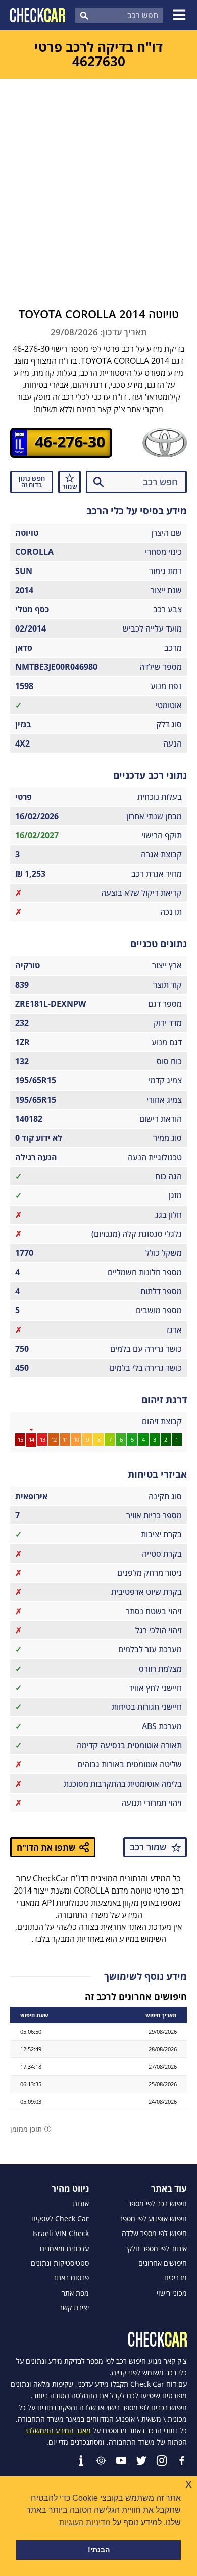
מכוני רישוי (172, 2293)
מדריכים (176, 2278)
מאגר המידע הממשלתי (58, 2430)
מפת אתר (75, 2293)
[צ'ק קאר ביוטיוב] (121, 2460)
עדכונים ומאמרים (64, 2249)
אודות (81, 2204)
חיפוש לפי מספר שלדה (154, 2234)
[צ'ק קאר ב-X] (141, 2460)
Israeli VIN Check (61, 2234)
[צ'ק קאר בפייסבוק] (182, 2460)
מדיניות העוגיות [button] (85, 2522)
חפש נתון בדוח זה (32, 481)
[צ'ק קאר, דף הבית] (38, 15)
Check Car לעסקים (60, 2219)
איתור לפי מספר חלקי (157, 2249)
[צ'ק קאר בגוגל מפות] (101, 2460)
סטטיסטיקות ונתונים (60, 2263)
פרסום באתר (71, 2278)
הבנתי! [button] (99, 2550)
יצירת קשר (74, 2308)
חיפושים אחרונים (163, 2263)
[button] (181, 15)
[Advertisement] (98, 182)
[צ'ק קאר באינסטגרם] (162, 2460)
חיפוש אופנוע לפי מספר (153, 2219)
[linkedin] (81, 2460)
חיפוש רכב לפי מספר (157, 2204)
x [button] (189, 2483)
